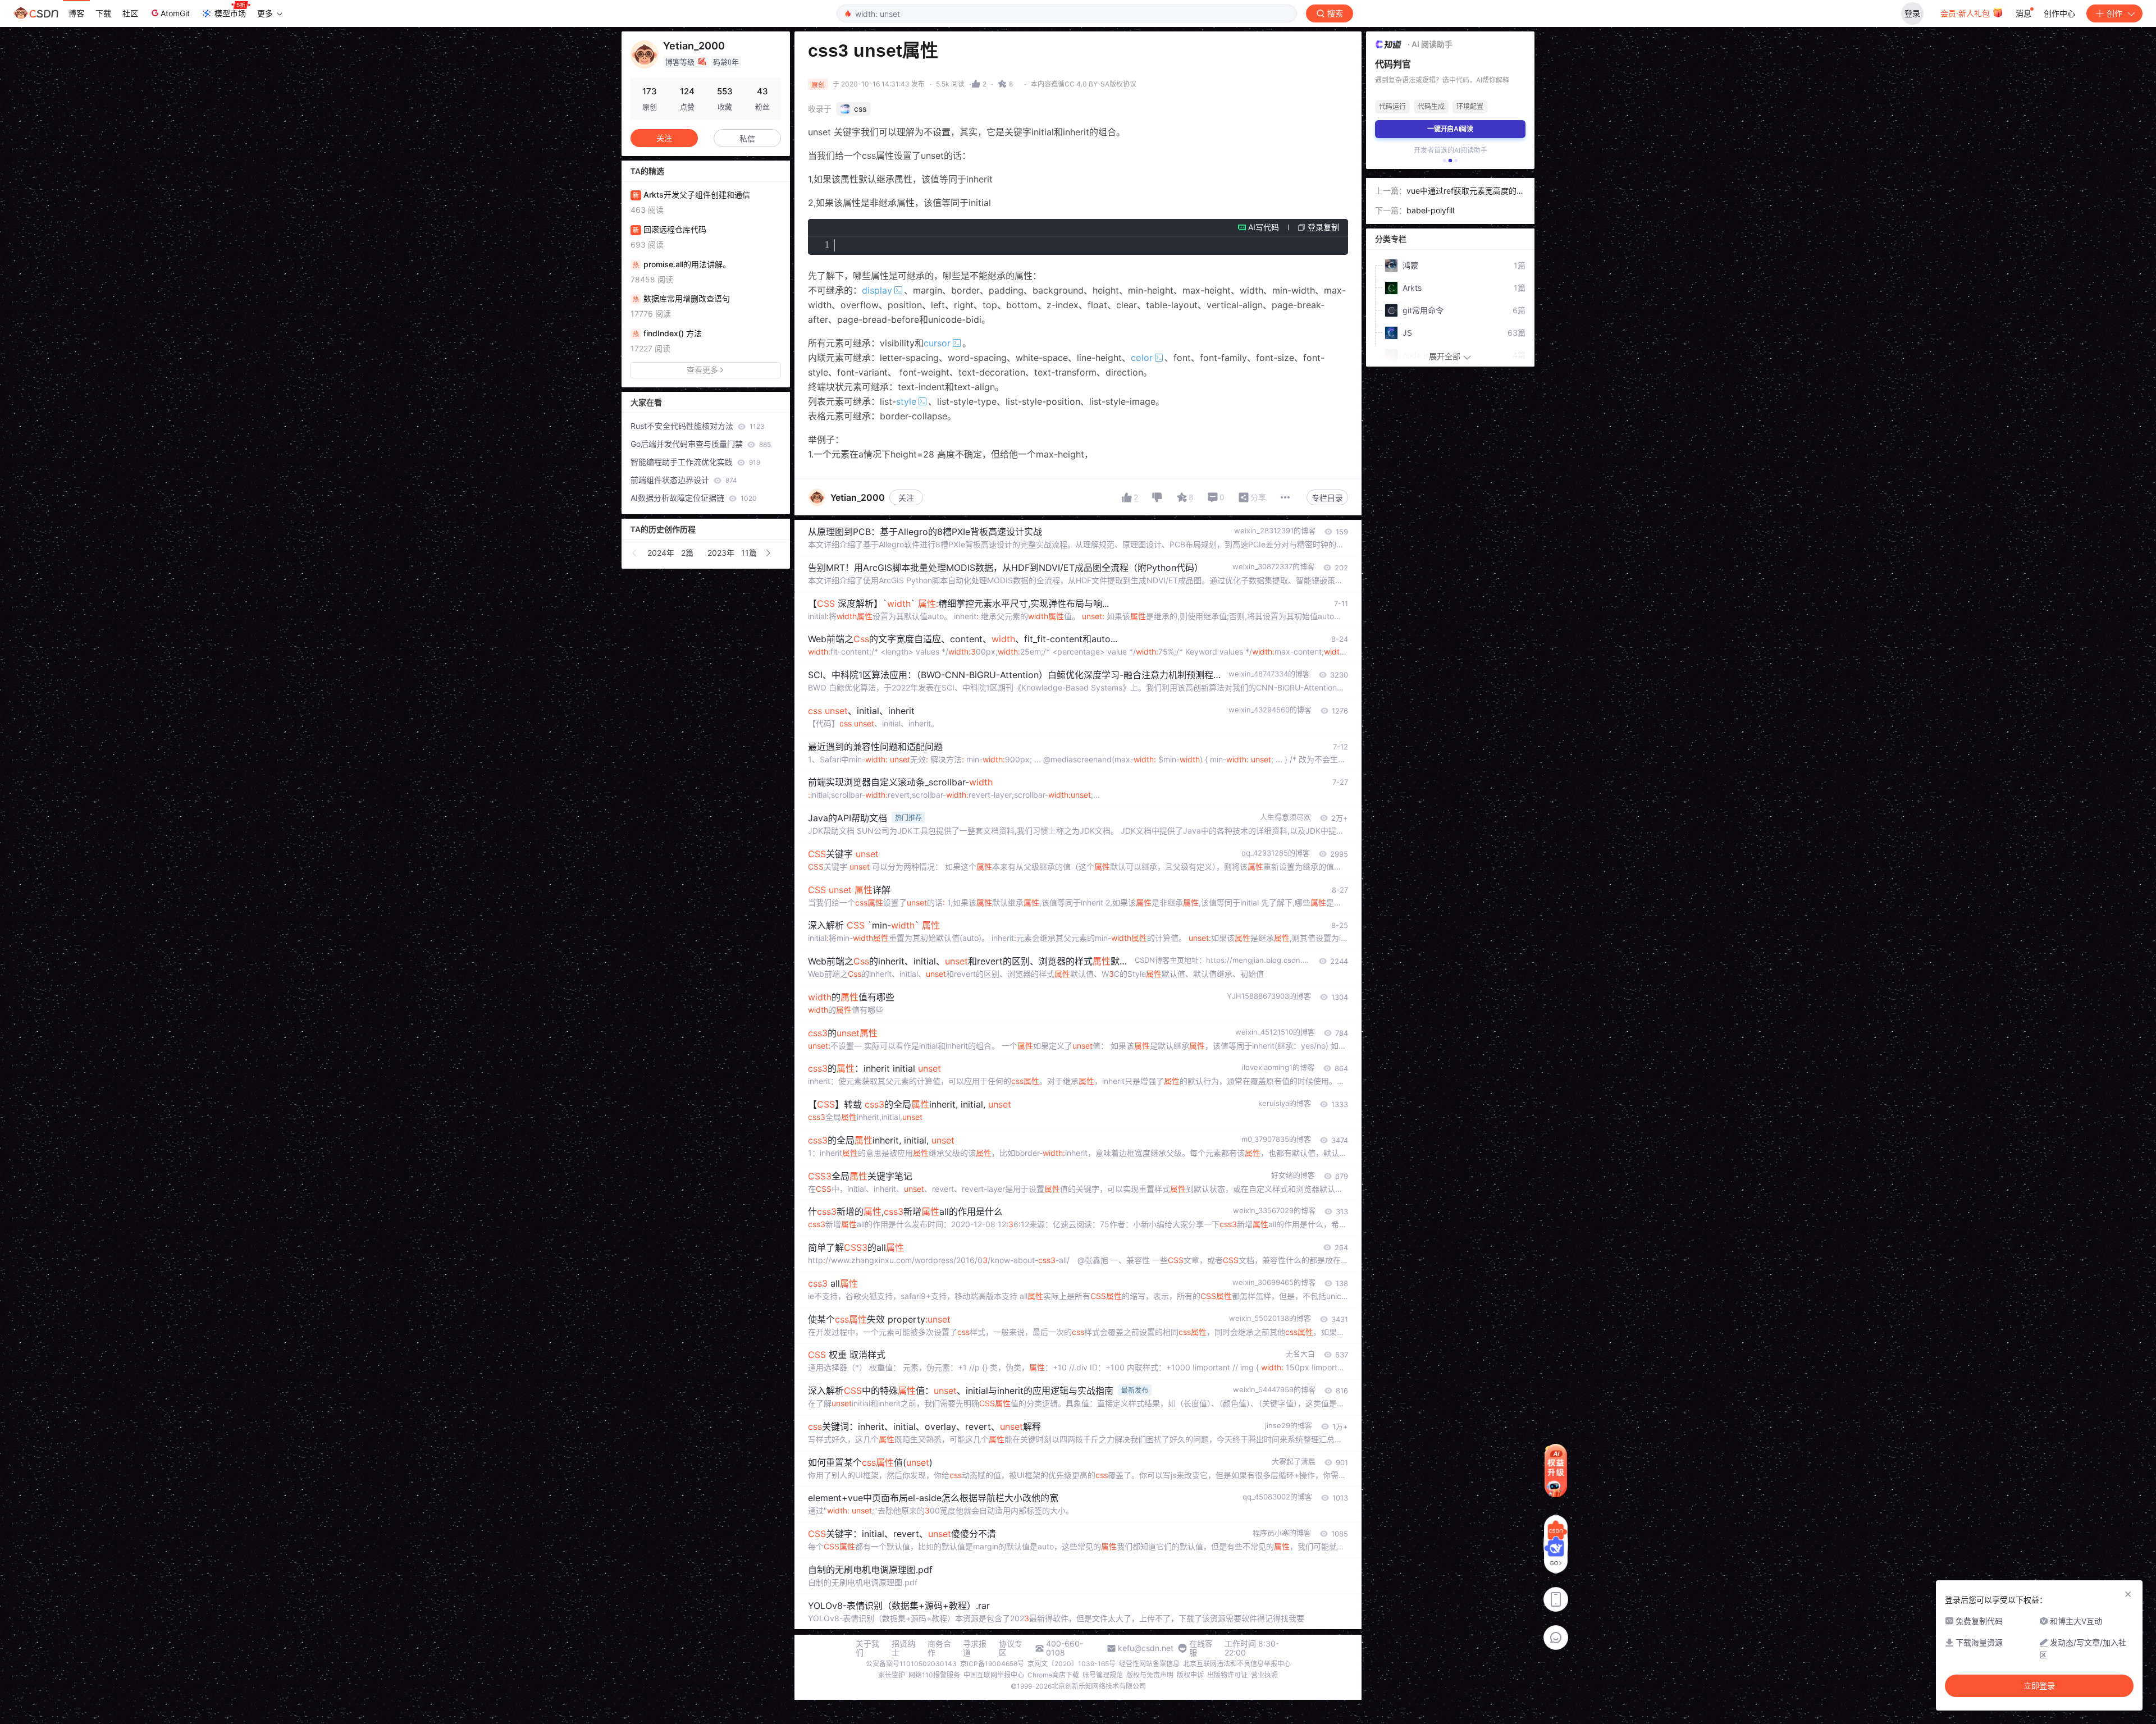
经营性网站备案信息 (1149, 1664)
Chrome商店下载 (1053, 1675)
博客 (76, 13)
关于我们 (867, 1648)
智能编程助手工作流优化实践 (695, 462)
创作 (2114, 13)
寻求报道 (975, 1648)
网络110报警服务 (934, 1675)
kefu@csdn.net (1146, 1648)
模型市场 (230, 13)
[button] (635, 553)
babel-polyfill (1430, 210)
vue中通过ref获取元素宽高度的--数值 (1465, 192)
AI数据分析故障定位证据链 (694, 498)
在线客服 (1201, 1648)
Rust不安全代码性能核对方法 (698, 426)
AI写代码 (1264, 227)
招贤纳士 (903, 1648)
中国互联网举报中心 (994, 1675)
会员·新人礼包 (1966, 13)
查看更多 (702, 370)
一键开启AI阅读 (1450, 129)
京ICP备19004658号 (992, 1664)
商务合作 (939, 1648)
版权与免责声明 (1150, 1675)
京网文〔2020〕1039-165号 (1072, 1664)
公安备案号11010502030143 (911, 1664)
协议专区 (1011, 1648)
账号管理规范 (1103, 1675)
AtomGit (175, 13)
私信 (747, 138)
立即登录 (2039, 1686)
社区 (130, 13)
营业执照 (1264, 1675)
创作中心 (2059, 13)
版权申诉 (1190, 1675)
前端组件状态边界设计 (684, 480)
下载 (103, 13)
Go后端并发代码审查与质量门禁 (701, 444)
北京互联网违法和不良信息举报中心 (1237, 1664)
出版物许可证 (1227, 1675)
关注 (906, 498)
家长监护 (892, 1675)
